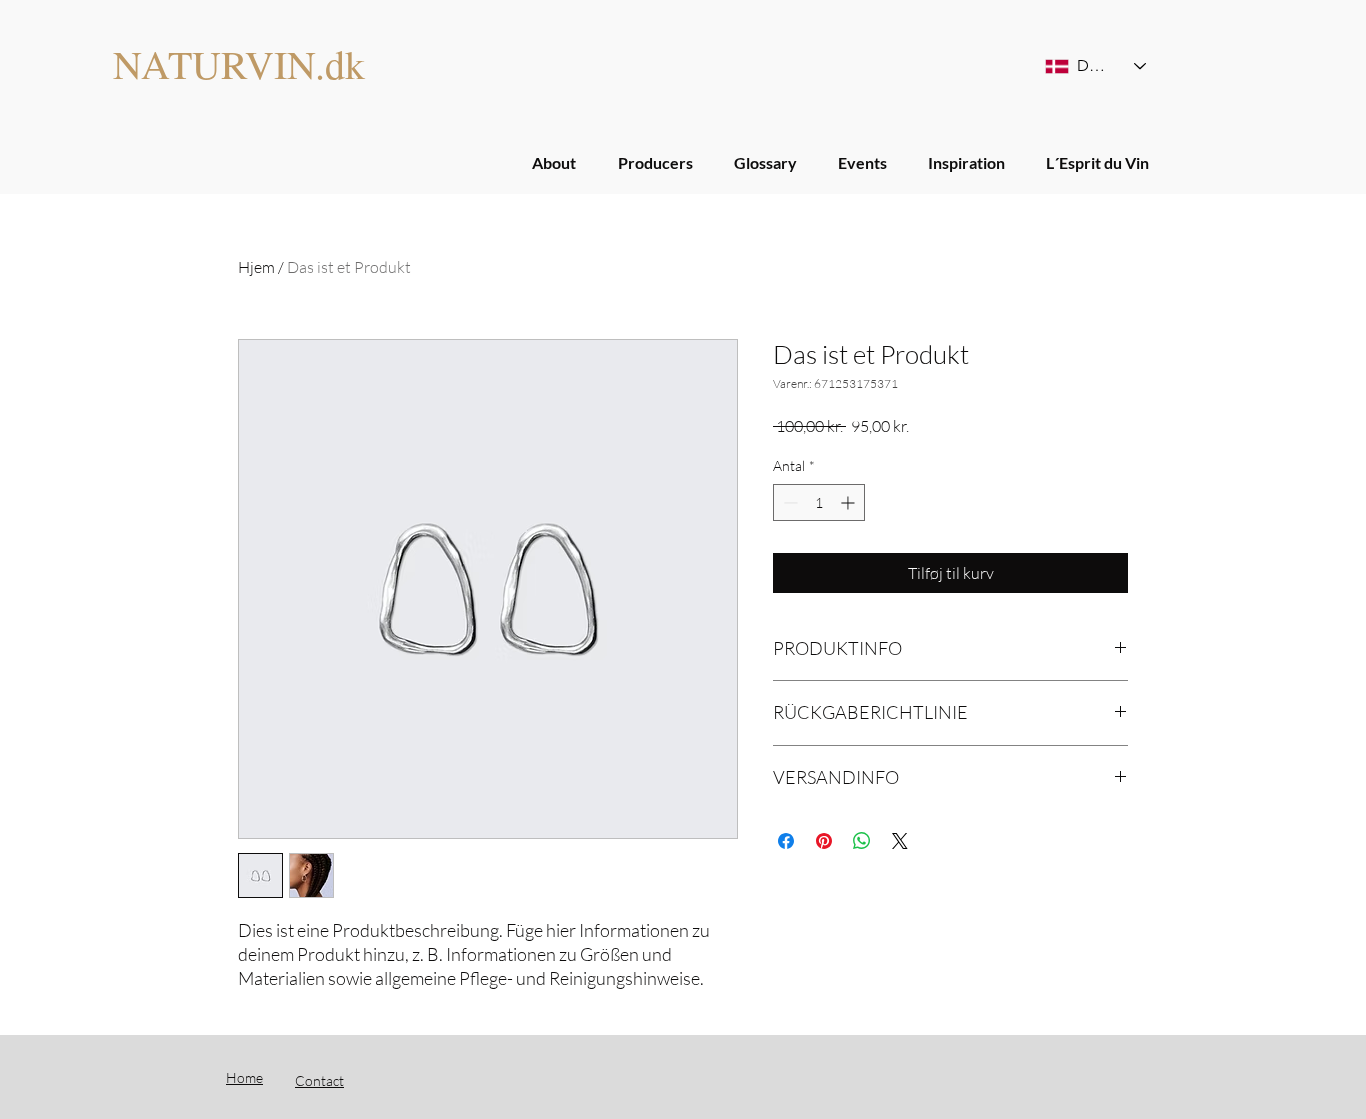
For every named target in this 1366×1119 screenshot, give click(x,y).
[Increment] (849, 502)
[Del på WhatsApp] (862, 841)
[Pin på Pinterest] (824, 841)
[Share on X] (900, 841)
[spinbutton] (819, 502)
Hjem (256, 267)
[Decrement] (788, 502)
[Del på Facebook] (786, 841)
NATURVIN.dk (239, 63)
